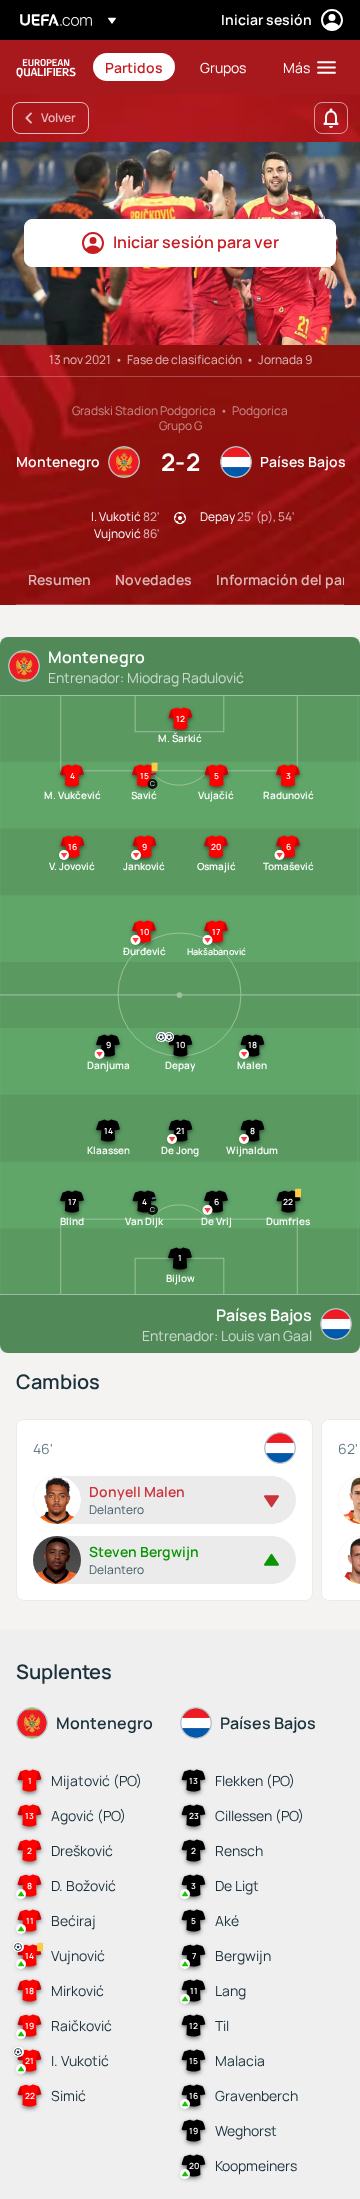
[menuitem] (135, 67)
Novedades (153, 579)
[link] (134, 67)
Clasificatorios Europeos (46, 67)
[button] (305, 67)
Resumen (59, 579)
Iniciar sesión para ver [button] (196, 242)
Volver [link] (58, 117)
